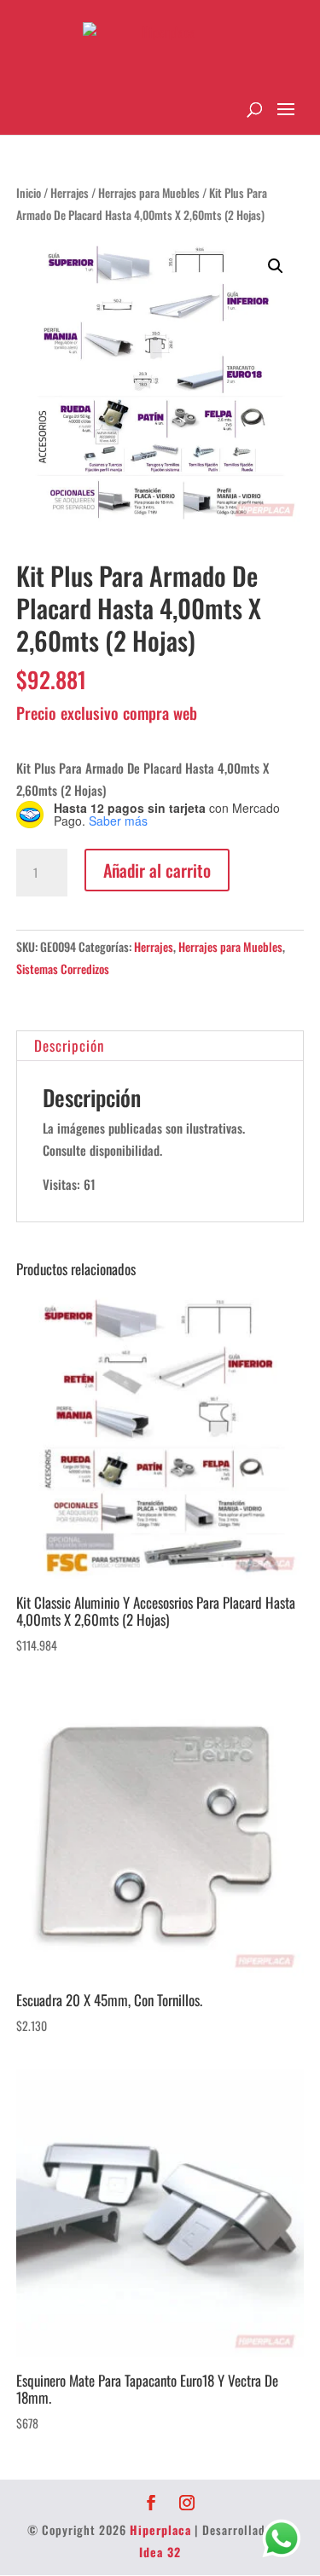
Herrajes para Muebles (149, 193)
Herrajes (70, 193)
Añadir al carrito (157, 870)
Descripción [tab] (69, 1045)
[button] (276, 266)
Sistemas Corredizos (63, 969)
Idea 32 (160, 2552)
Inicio (29, 193)
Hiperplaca (160, 2530)
